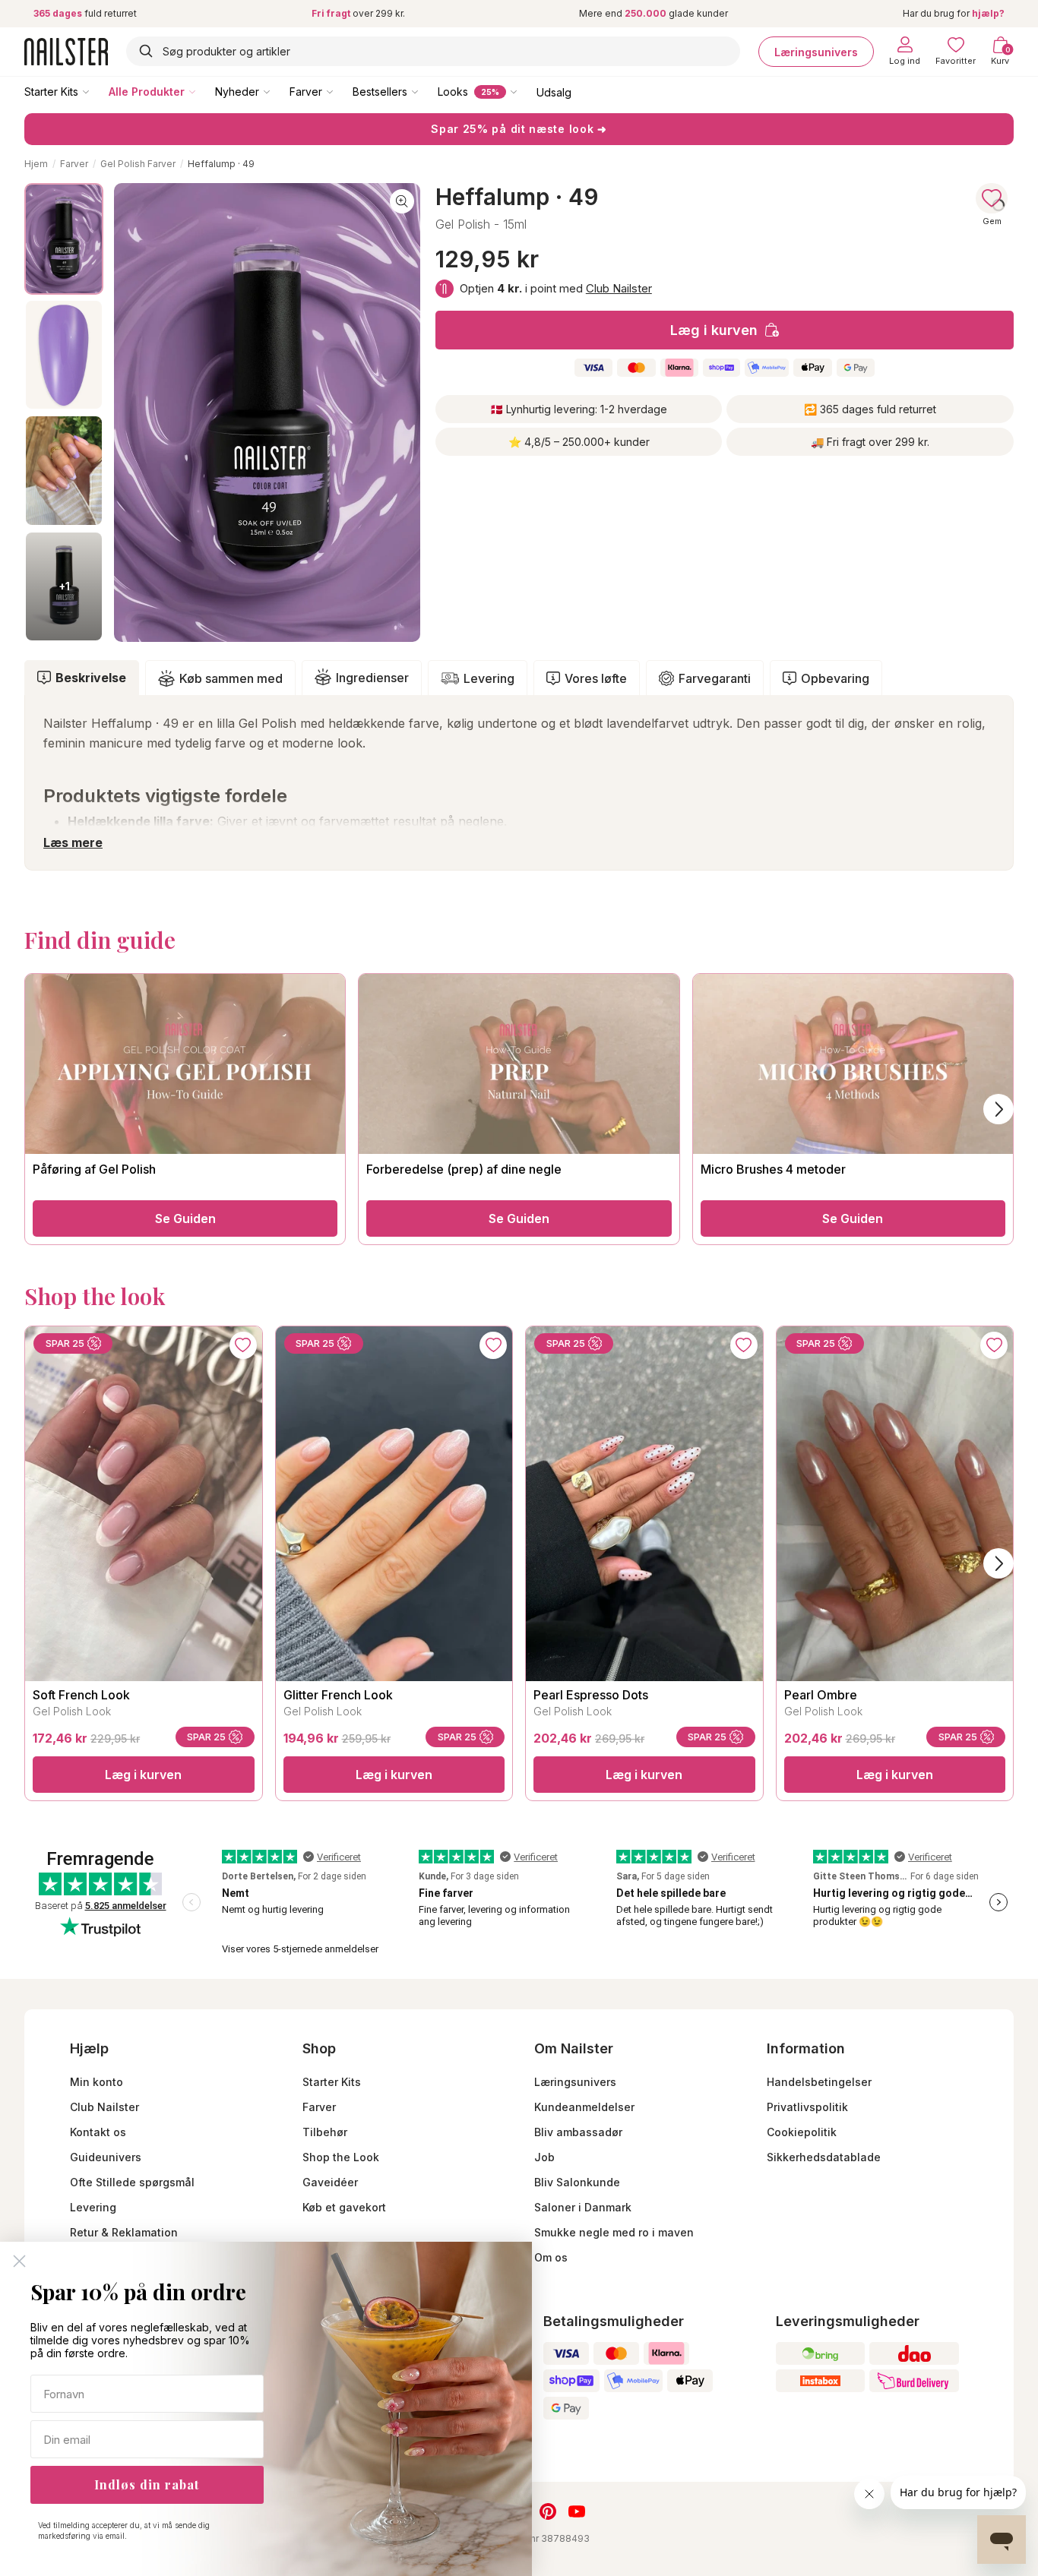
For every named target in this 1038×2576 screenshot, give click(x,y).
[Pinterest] (548, 2511)
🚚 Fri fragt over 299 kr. (870, 442)
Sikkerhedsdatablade (824, 2157)
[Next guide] (998, 1109)
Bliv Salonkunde (577, 2182)
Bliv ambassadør (578, 2132)
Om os (551, 2257)
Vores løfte (596, 678)
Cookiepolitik (802, 2132)
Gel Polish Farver (138, 164)
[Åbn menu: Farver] (340, 91)
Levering (489, 678)
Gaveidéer (330, 2182)
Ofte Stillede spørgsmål (132, 2182)
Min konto (97, 2082)
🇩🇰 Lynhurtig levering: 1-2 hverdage (579, 409)
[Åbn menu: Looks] (524, 91)
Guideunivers (106, 2157)
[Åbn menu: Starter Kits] (97, 91)
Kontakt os (98, 2132)
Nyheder (237, 92)
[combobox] (433, 51)
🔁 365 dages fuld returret (870, 409)
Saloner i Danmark (583, 2207)
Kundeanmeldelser (584, 2107)
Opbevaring (835, 678)
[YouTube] (577, 2511)
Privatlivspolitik (807, 2107)
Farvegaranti (715, 678)
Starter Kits (51, 92)
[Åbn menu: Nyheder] (277, 91)
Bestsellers (380, 92)
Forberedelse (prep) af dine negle (464, 1169)
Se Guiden (185, 1218)
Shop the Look (341, 2157)
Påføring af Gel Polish (94, 1169)
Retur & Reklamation (124, 2232)
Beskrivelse (91, 678)
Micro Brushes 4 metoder (773, 1169)
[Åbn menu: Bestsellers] (426, 91)
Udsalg (554, 92)
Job (544, 2157)
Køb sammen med (231, 678)
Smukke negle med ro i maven (614, 2232)
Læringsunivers (816, 51)
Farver (306, 92)
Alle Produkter (147, 92)
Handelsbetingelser (819, 2082)
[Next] (998, 1563)
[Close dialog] (19, 2261)
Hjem (36, 164)
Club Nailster (619, 288)
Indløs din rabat (147, 2484)
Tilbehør (325, 2132)
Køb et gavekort (344, 2207)
